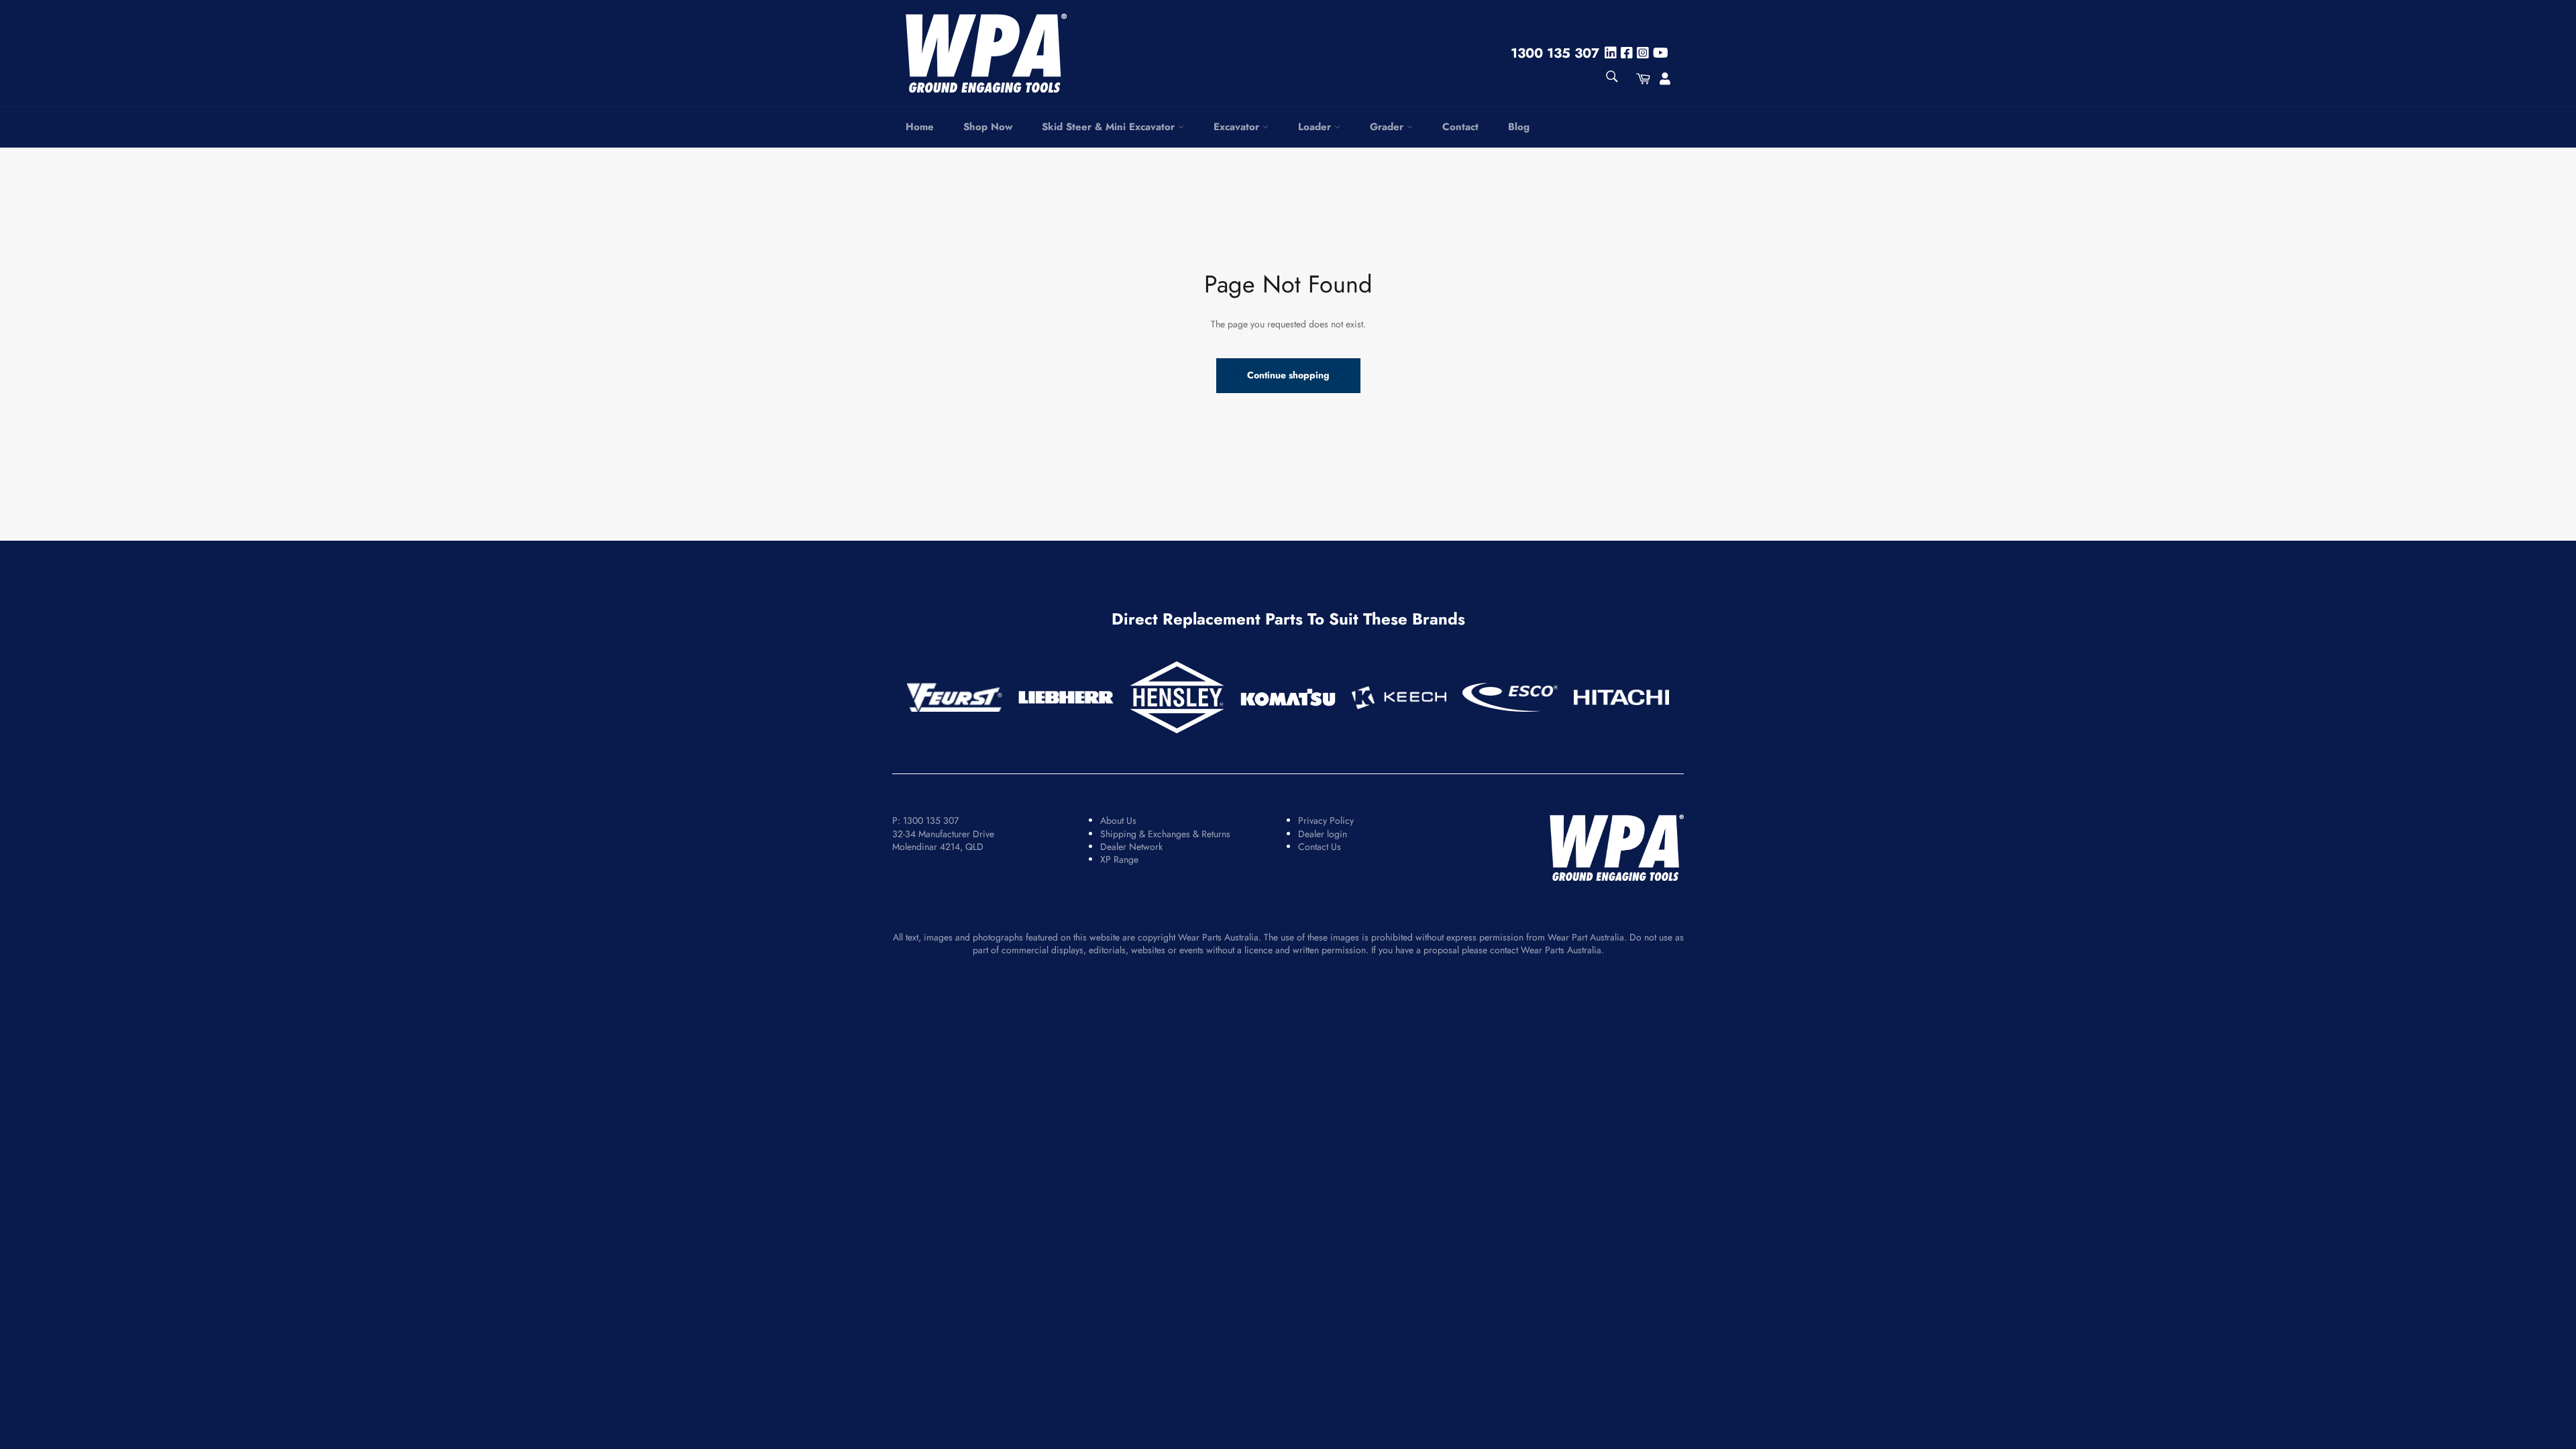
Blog (1519, 127)
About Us (1118, 820)
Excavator (1238, 127)
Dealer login (1323, 834)
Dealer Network (1131, 847)
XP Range (1119, 859)
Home (920, 127)
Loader (1316, 127)
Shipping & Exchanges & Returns (1165, 834)
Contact (1460, 127)
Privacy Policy (1326, 820)
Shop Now (988, 127)
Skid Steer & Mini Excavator (1110, 127)
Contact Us (1320, 847)
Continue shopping (1288, 375)
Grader (1388, 127)
